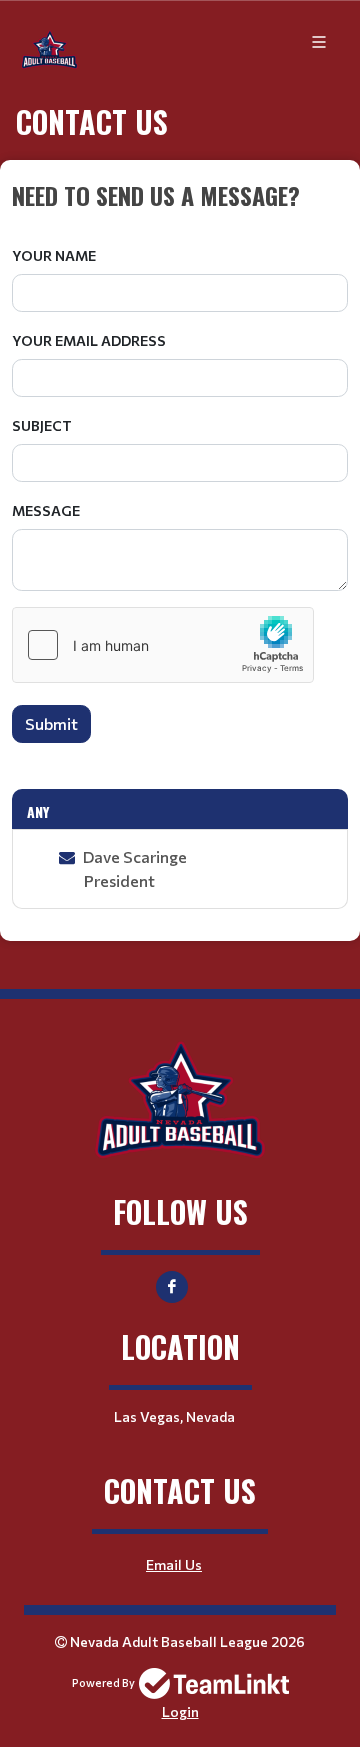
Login (180, 1711)
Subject (42, 425)
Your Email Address (89, 340)
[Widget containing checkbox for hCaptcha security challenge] (163, 645)
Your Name (54, 255)
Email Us (174, 1564)
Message (46, 510)
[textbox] (180, 195)
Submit (51, 723)
